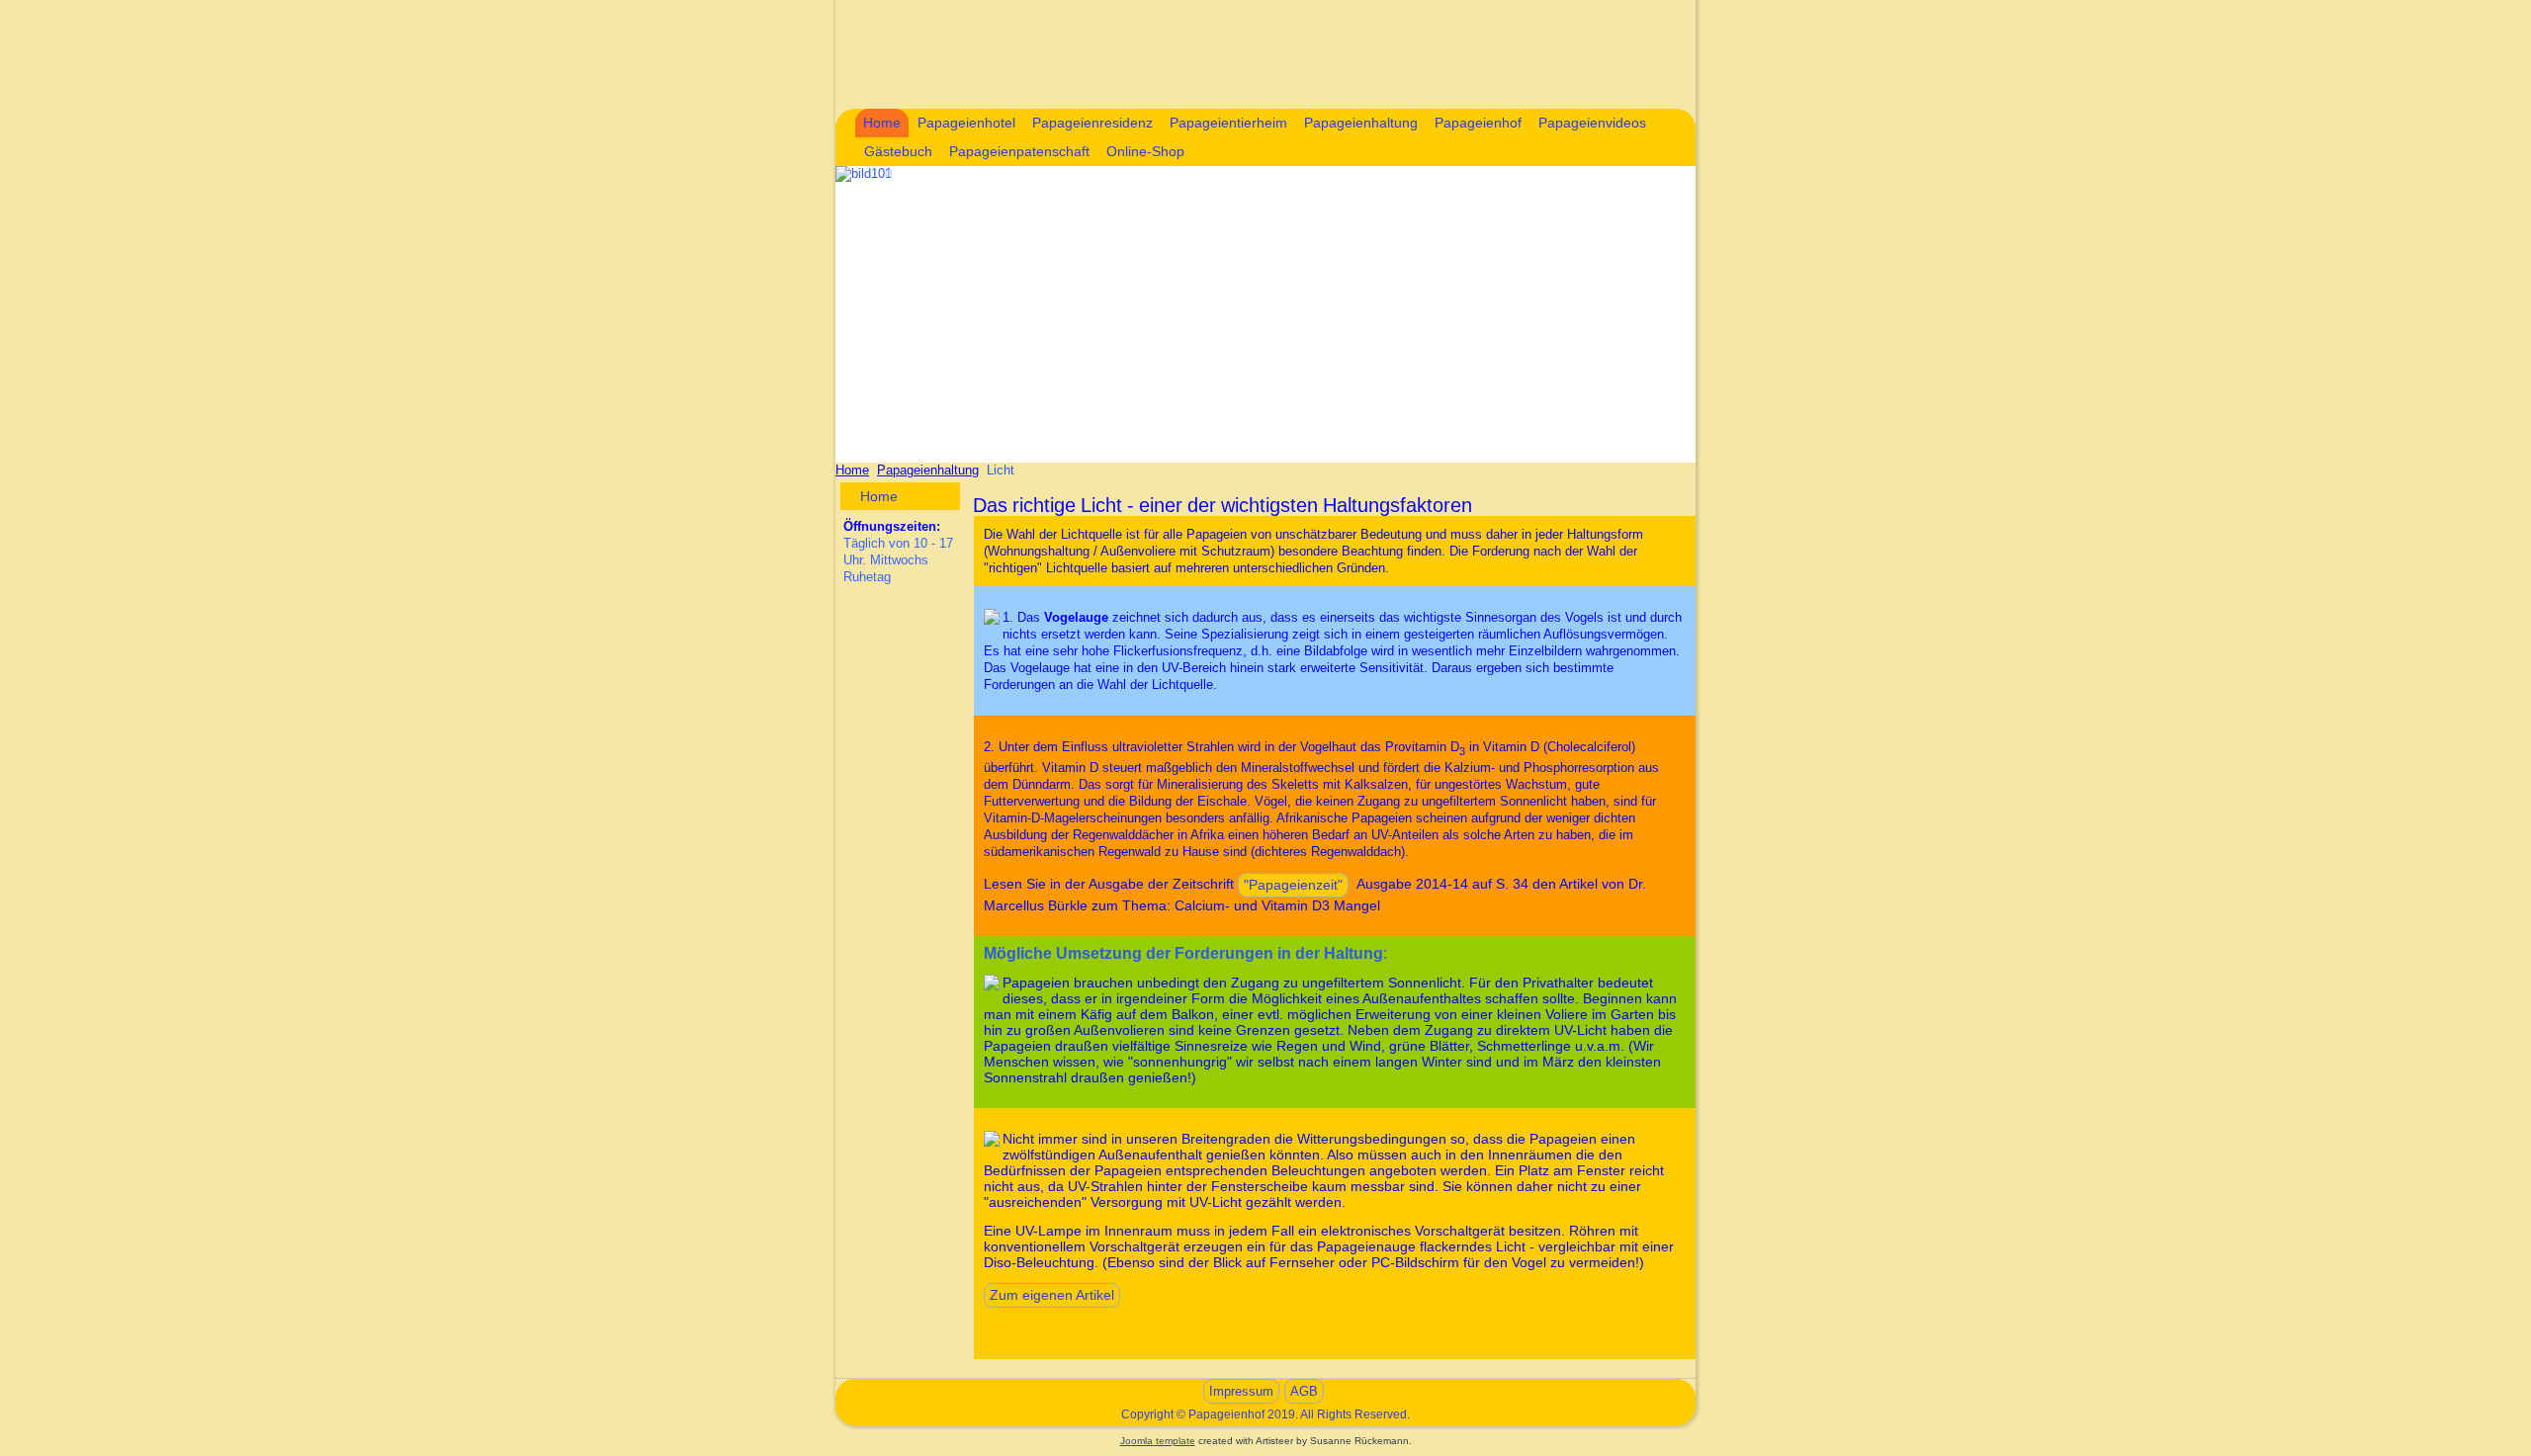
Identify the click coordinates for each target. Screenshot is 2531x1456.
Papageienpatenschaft (1019, 151)
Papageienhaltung (1361, 123)
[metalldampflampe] (992, 1139)
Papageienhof (1478, 123)
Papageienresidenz (1092, 123)
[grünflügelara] (992, 983)
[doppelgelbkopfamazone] (992, 617)
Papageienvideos (1592, 123)
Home (882, 123)
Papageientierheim (1228, 123)
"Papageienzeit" (1293, 885)
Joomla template (1158, 1441)
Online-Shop (1145, 151)
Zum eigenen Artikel (1052, 1295)
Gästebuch (898, 151)
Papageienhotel (966, 123)
